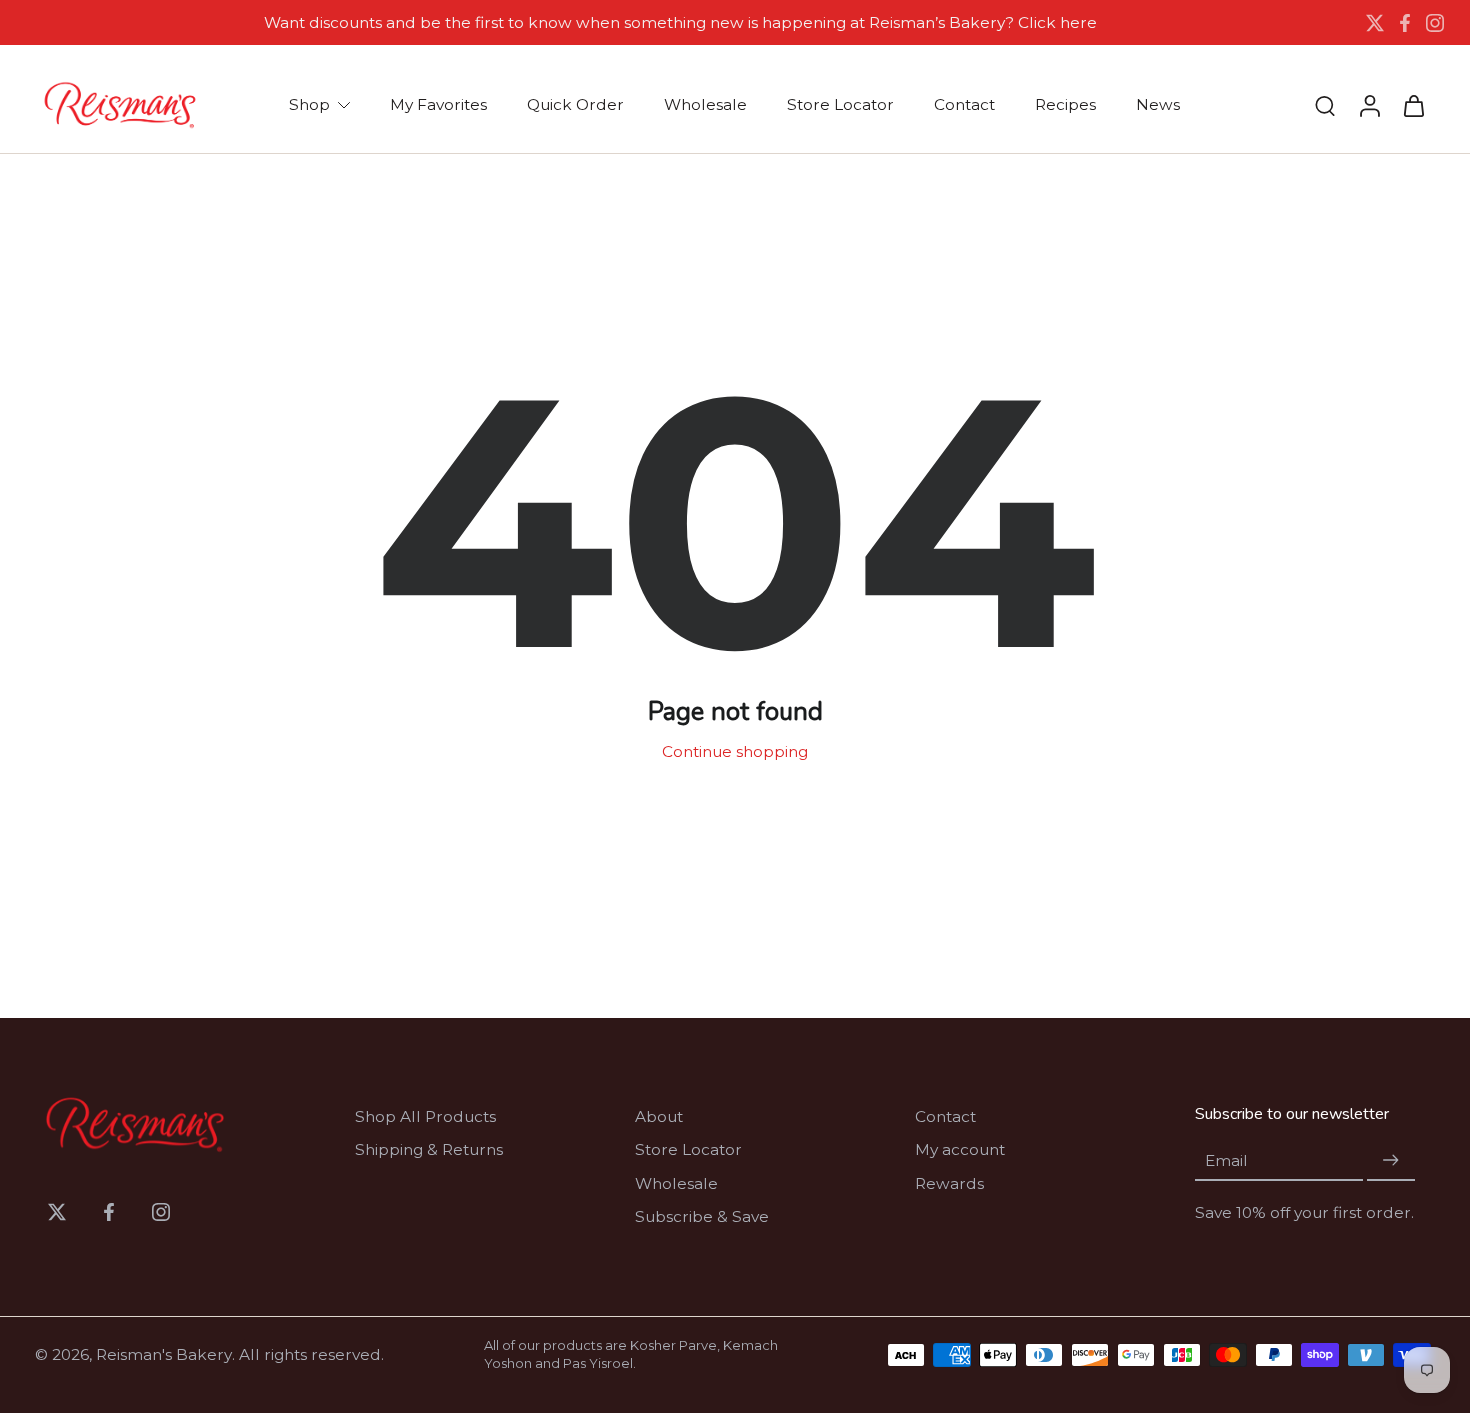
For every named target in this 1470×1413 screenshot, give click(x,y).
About (659, 1116)
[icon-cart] (1413, 105)
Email (1226, 1160)
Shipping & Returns (429, 1149)
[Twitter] (1375, 23)
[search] (1325, 105)
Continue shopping (735, 751)
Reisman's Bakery (164, 1354)
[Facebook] (1405, 23)
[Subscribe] (1391, 1160)
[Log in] (1369, 105)
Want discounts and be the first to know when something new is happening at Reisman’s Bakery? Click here (680, 22)
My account (960, 1149)
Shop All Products (425, 1116)
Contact (945, 1116)
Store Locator (688, 1149)
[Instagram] (1435, 23)
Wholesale (676, 1183)
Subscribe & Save (702, 1216)
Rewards (949, 1183)
